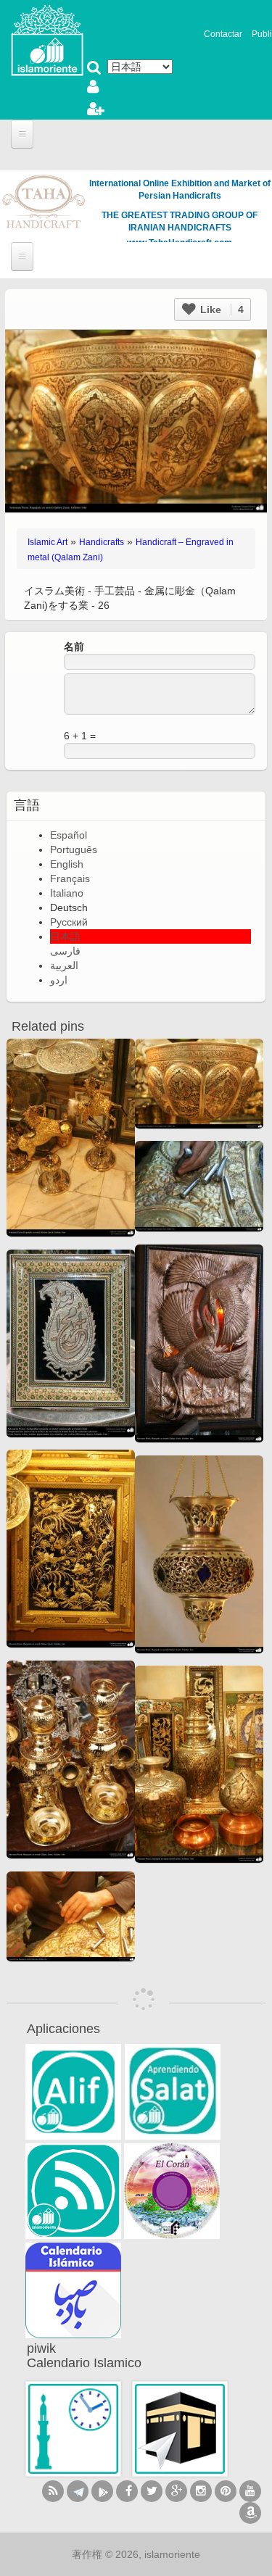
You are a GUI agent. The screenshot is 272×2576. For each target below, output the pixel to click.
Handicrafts (102, 542)
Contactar (223, 34)
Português (74, 849)
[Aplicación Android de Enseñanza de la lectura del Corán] (73, 2092)
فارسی (65, 951)
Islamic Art (48, 542)
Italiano (67, 893)
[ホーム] (47, 39)
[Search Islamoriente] (94, 69)
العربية (64, 965)
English (67, 864)
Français (70, 878)
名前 (74, 647)
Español (69, 835)
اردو (59, 980)
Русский (69, 922)
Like (221, 309)
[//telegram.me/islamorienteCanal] (78, 2491)
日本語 (65, 936)
